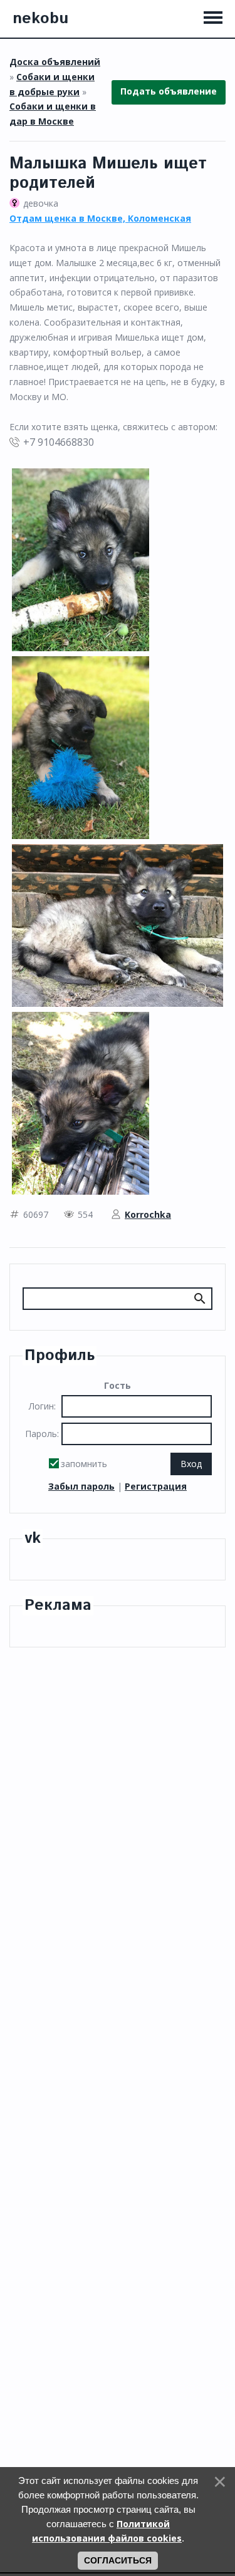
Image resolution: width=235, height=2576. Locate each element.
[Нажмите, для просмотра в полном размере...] (81, 559)
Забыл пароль (81, 1486)
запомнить (84, 1464)
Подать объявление (169, 92)
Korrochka (148, 1214)
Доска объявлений (55, 62)
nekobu (40, 19)
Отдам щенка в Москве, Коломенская (100, 218)
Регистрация (156, 1486)
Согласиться (118, 2560)
